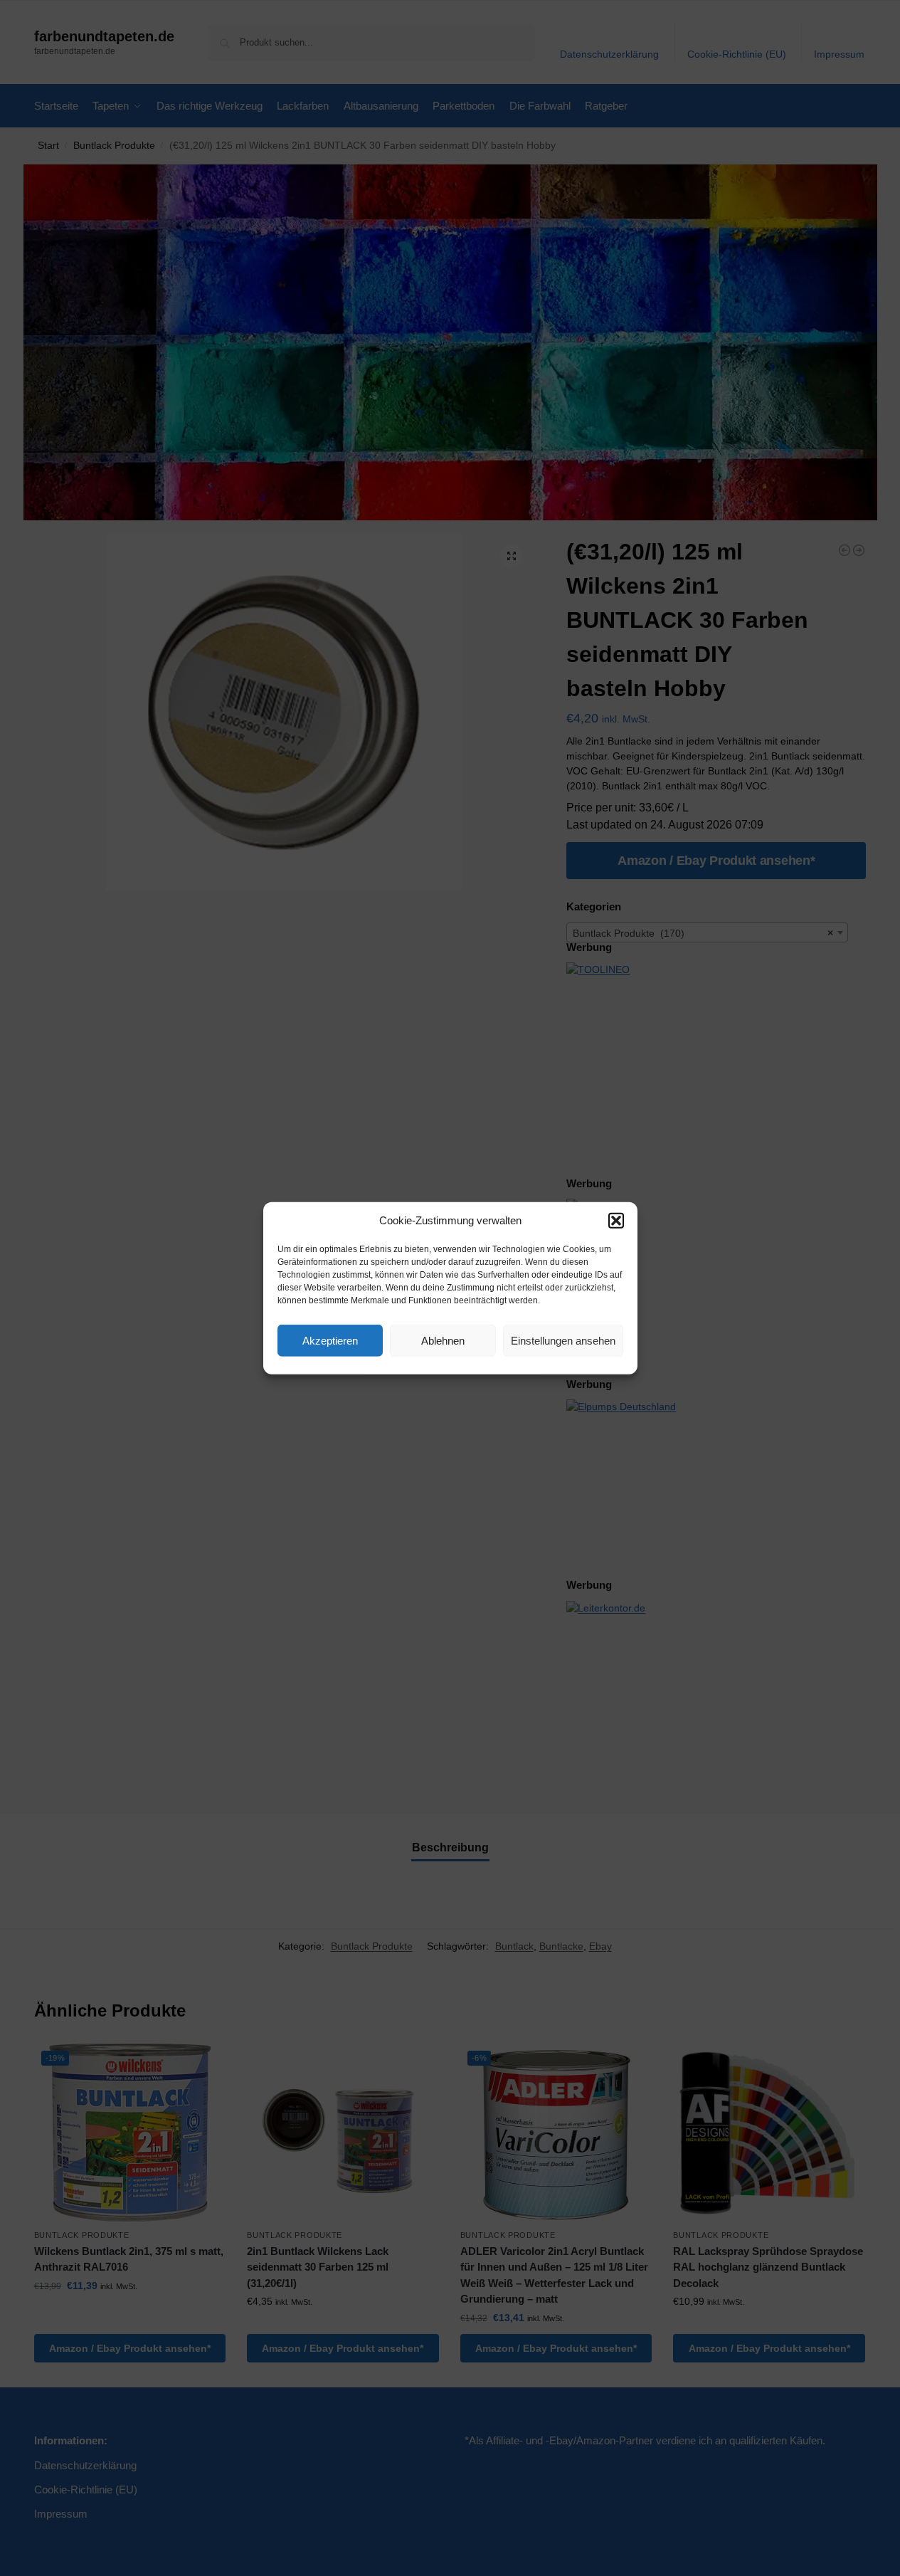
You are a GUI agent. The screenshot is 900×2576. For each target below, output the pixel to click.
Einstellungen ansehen (563, 1340)
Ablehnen (443, 1340)
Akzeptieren (330, 1340)
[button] (616, 1221)
